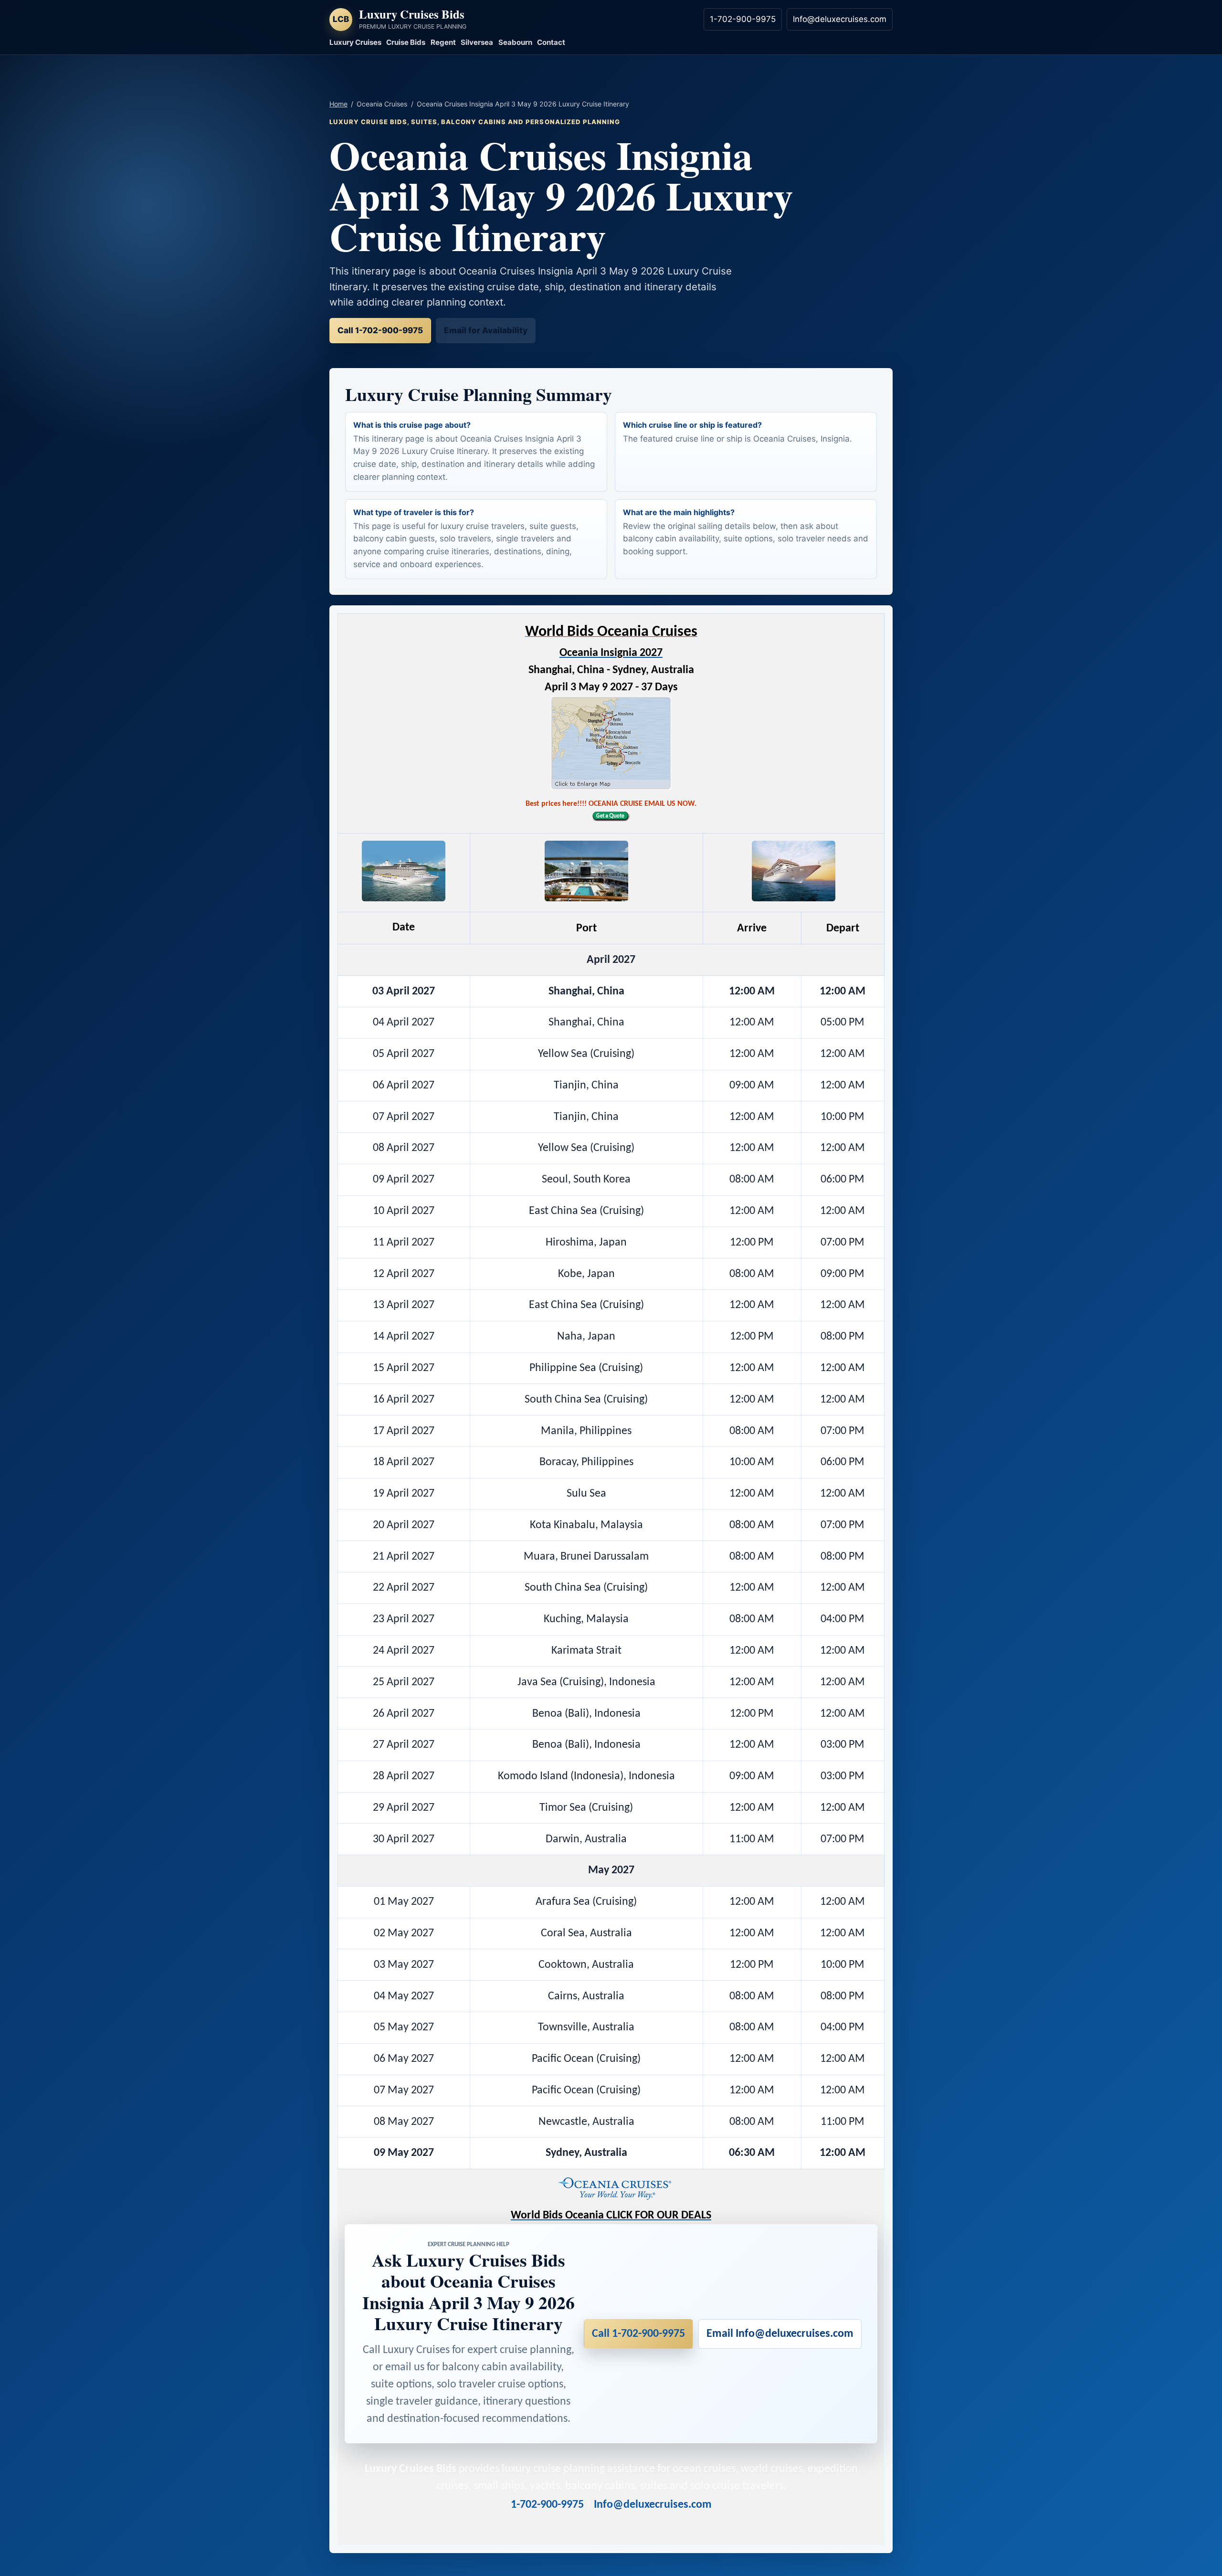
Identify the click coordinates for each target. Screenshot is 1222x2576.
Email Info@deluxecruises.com (780, 2334)
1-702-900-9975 (743, 19)
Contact (551, 42)
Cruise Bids (406, 42)
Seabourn (515, 42)
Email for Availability (486, 330)
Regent (443, 42)
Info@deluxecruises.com (840, 19)
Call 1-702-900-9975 (380, 330)
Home (338, 104)
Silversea (477, 42)
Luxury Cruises (355, 42)
